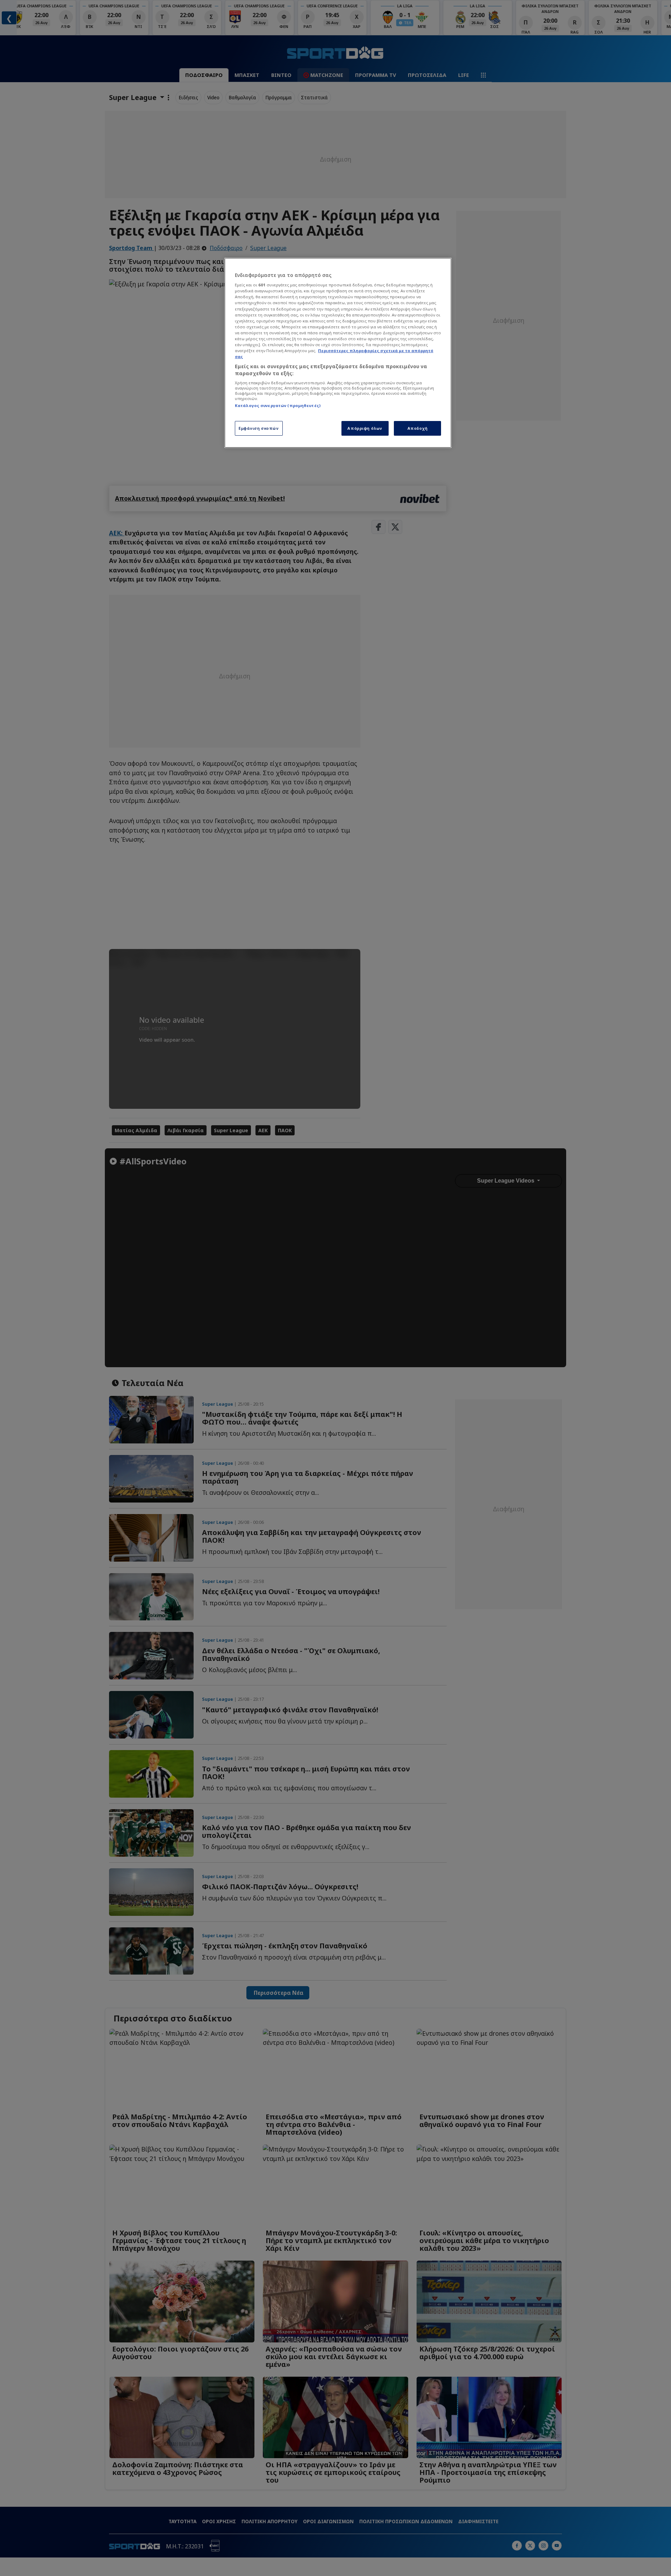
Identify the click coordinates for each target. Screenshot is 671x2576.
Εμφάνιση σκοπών (259, 428)
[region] (338, 353)
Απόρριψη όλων (365, 428)
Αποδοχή (418, 428)
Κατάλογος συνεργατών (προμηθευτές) (278, 405)
